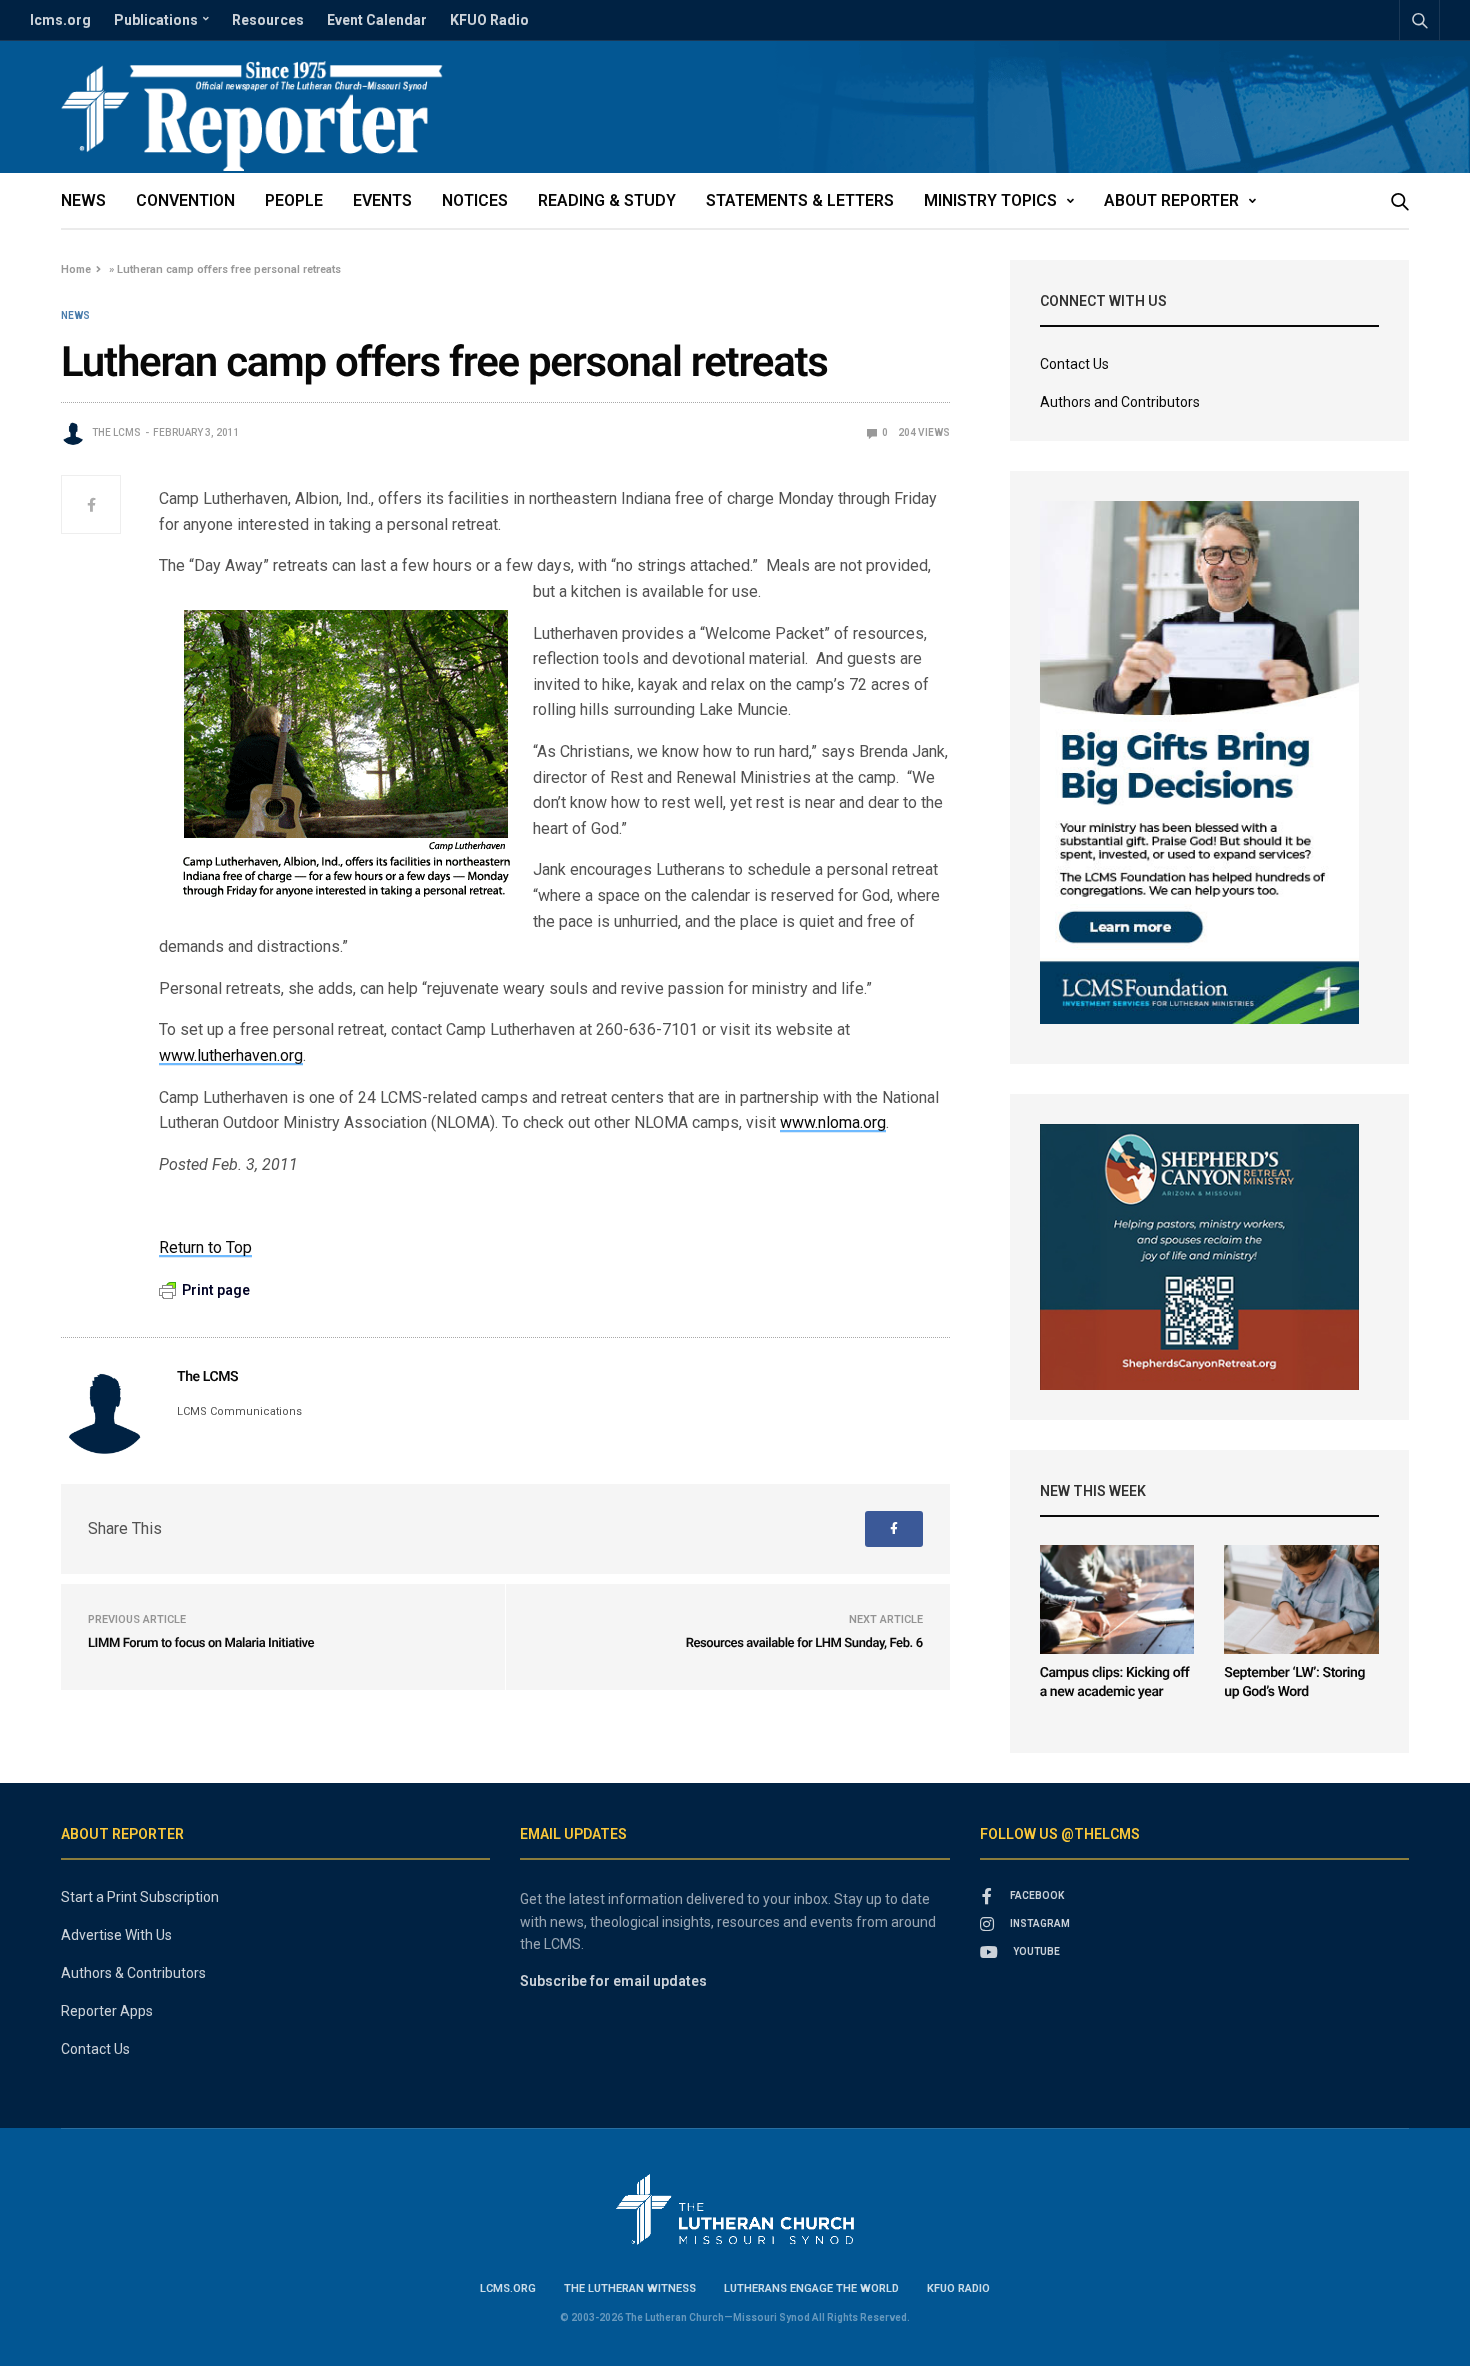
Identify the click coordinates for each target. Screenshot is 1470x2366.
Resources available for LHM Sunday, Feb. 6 (804, 1643)
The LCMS (116, 432)
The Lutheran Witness (630, 2288)
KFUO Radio (489, 20)
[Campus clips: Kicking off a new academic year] (1117, 1599)
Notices (475, 200)
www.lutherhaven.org (231, 1055)
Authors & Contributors (133, 1973)
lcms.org (60, 20)
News (83, 200)
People (294, 200)
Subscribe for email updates (613, 1981)
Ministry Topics (990, 200)
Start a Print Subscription (140, 1897)
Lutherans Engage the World (811, 2288)
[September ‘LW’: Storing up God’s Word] (1301, 1599)
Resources (268, 20)
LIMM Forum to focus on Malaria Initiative (201, 1643)
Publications (156, 20)
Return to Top (205, 1247)
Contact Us (1074, 364)
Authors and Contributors (1120, 402)
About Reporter (1171, 200)
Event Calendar (377, 20)
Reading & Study (607, 200)
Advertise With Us (116, 1935)
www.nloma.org (833, 1122)
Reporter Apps (107, 2011)
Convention (185, 200)
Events (382, 200)
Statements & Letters (800, 200)
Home (76, 269)
